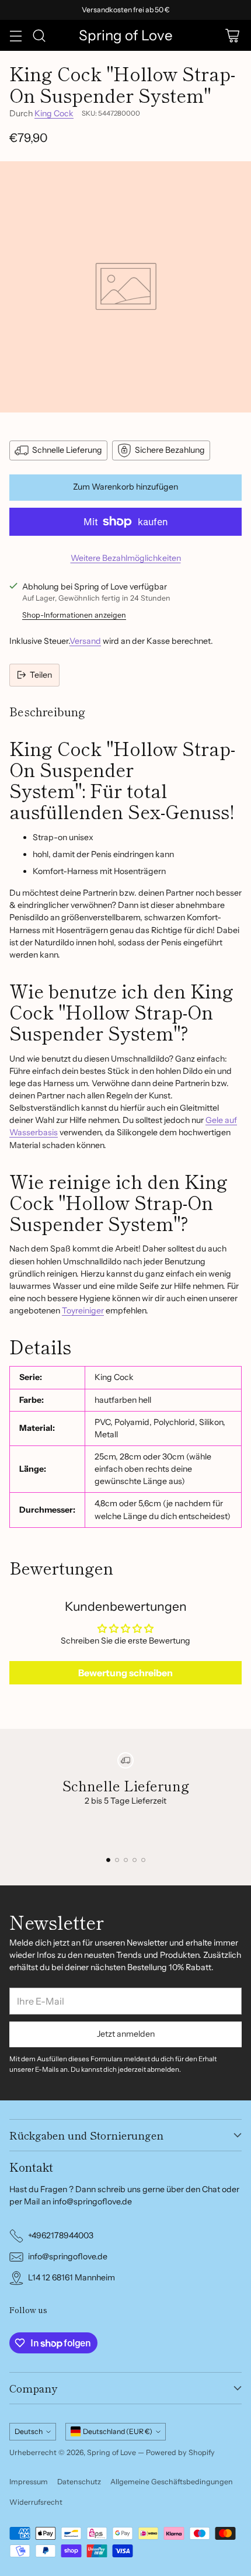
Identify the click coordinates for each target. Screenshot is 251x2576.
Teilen (41, 675)
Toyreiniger (83, 1310)
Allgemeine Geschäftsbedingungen (172, 2482)
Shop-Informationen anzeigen (74, 615)
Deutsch (29, 2431)
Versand (85, 641)
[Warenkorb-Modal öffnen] (232, 35)
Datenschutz (79, 2482)
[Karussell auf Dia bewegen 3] (126, 1860)
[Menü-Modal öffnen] (15, 35)
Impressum (29, 2482)
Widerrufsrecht (36, 2502)
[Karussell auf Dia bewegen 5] (143, 1860)
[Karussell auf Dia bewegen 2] (117, 1860)
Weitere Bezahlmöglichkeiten (126, 558)
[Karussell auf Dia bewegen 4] (135, 1860)
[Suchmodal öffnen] (39, 35)
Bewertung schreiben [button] (125, 1673)
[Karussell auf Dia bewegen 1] (108, 1860)
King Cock (54, 113)
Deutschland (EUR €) (118, 2431)
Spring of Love (111, 2452)
